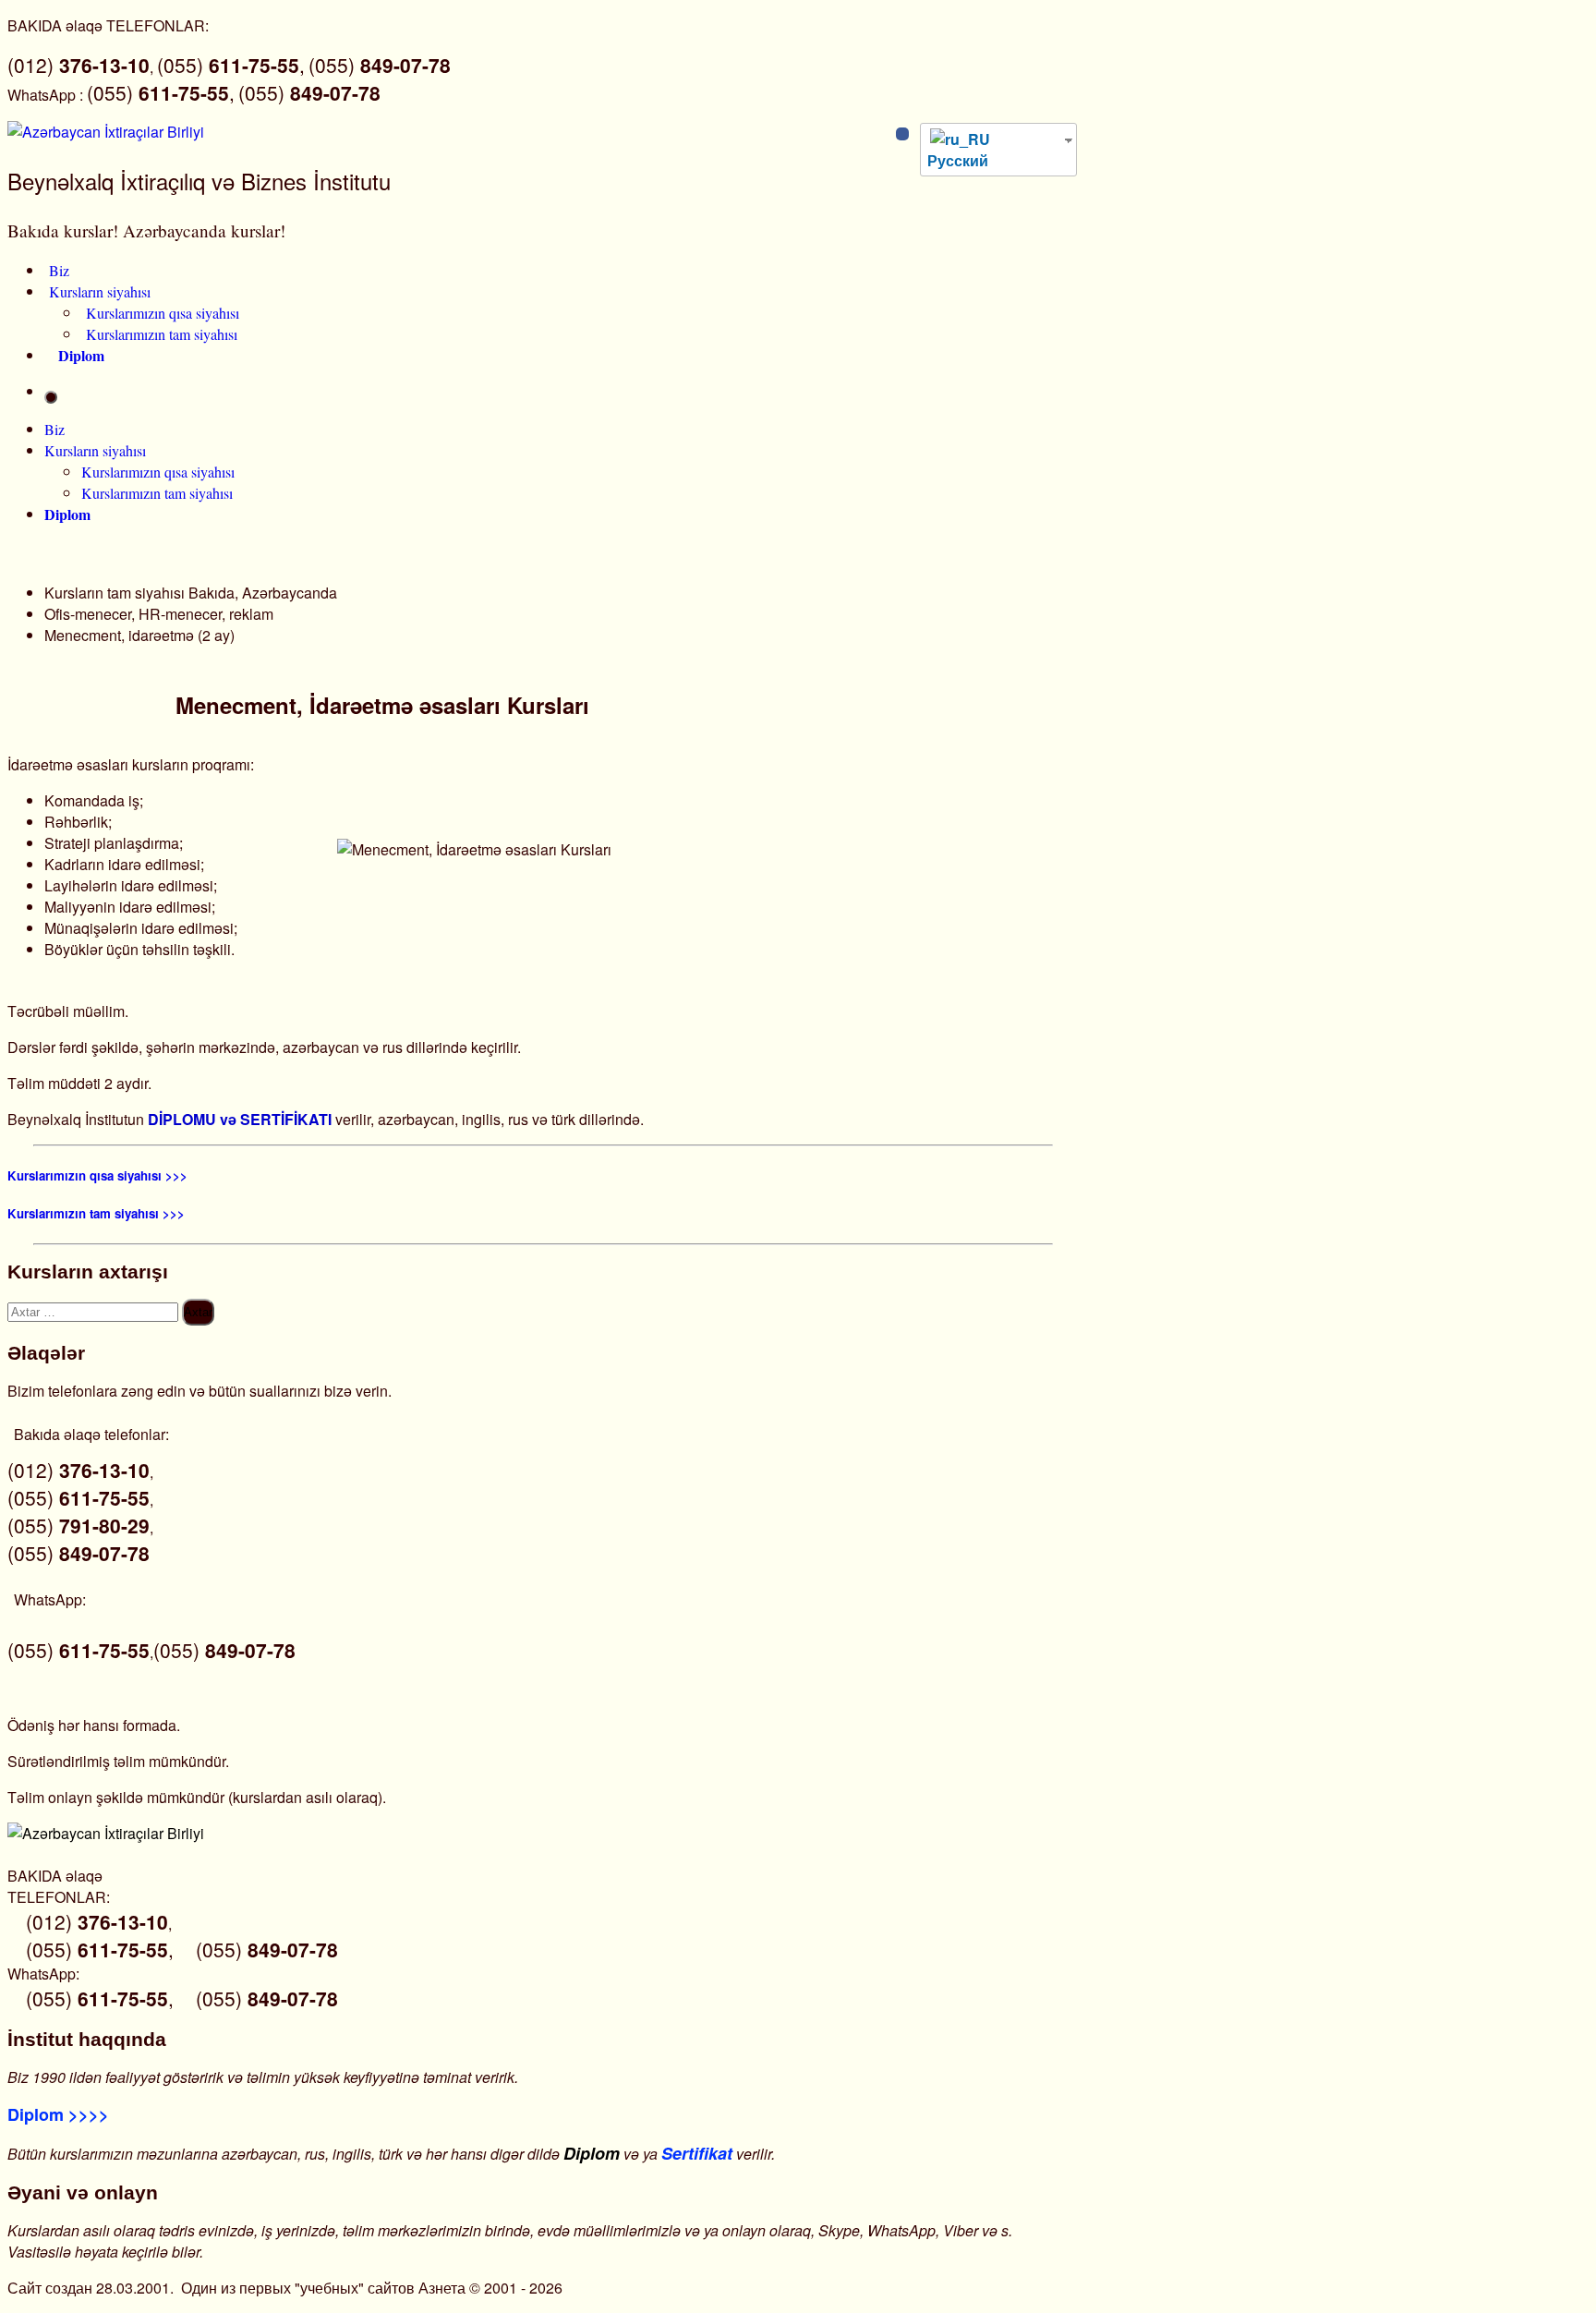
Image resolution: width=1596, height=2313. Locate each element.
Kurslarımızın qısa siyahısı (163, 313)
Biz (59, 270)
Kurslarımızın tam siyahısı (162, 334)
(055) (380, 65)
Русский (958, 160)
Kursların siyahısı (100, 291)
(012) (79, 65)
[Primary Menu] (51, 397)
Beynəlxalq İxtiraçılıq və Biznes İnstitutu (199, 181)
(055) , (231, 65)
